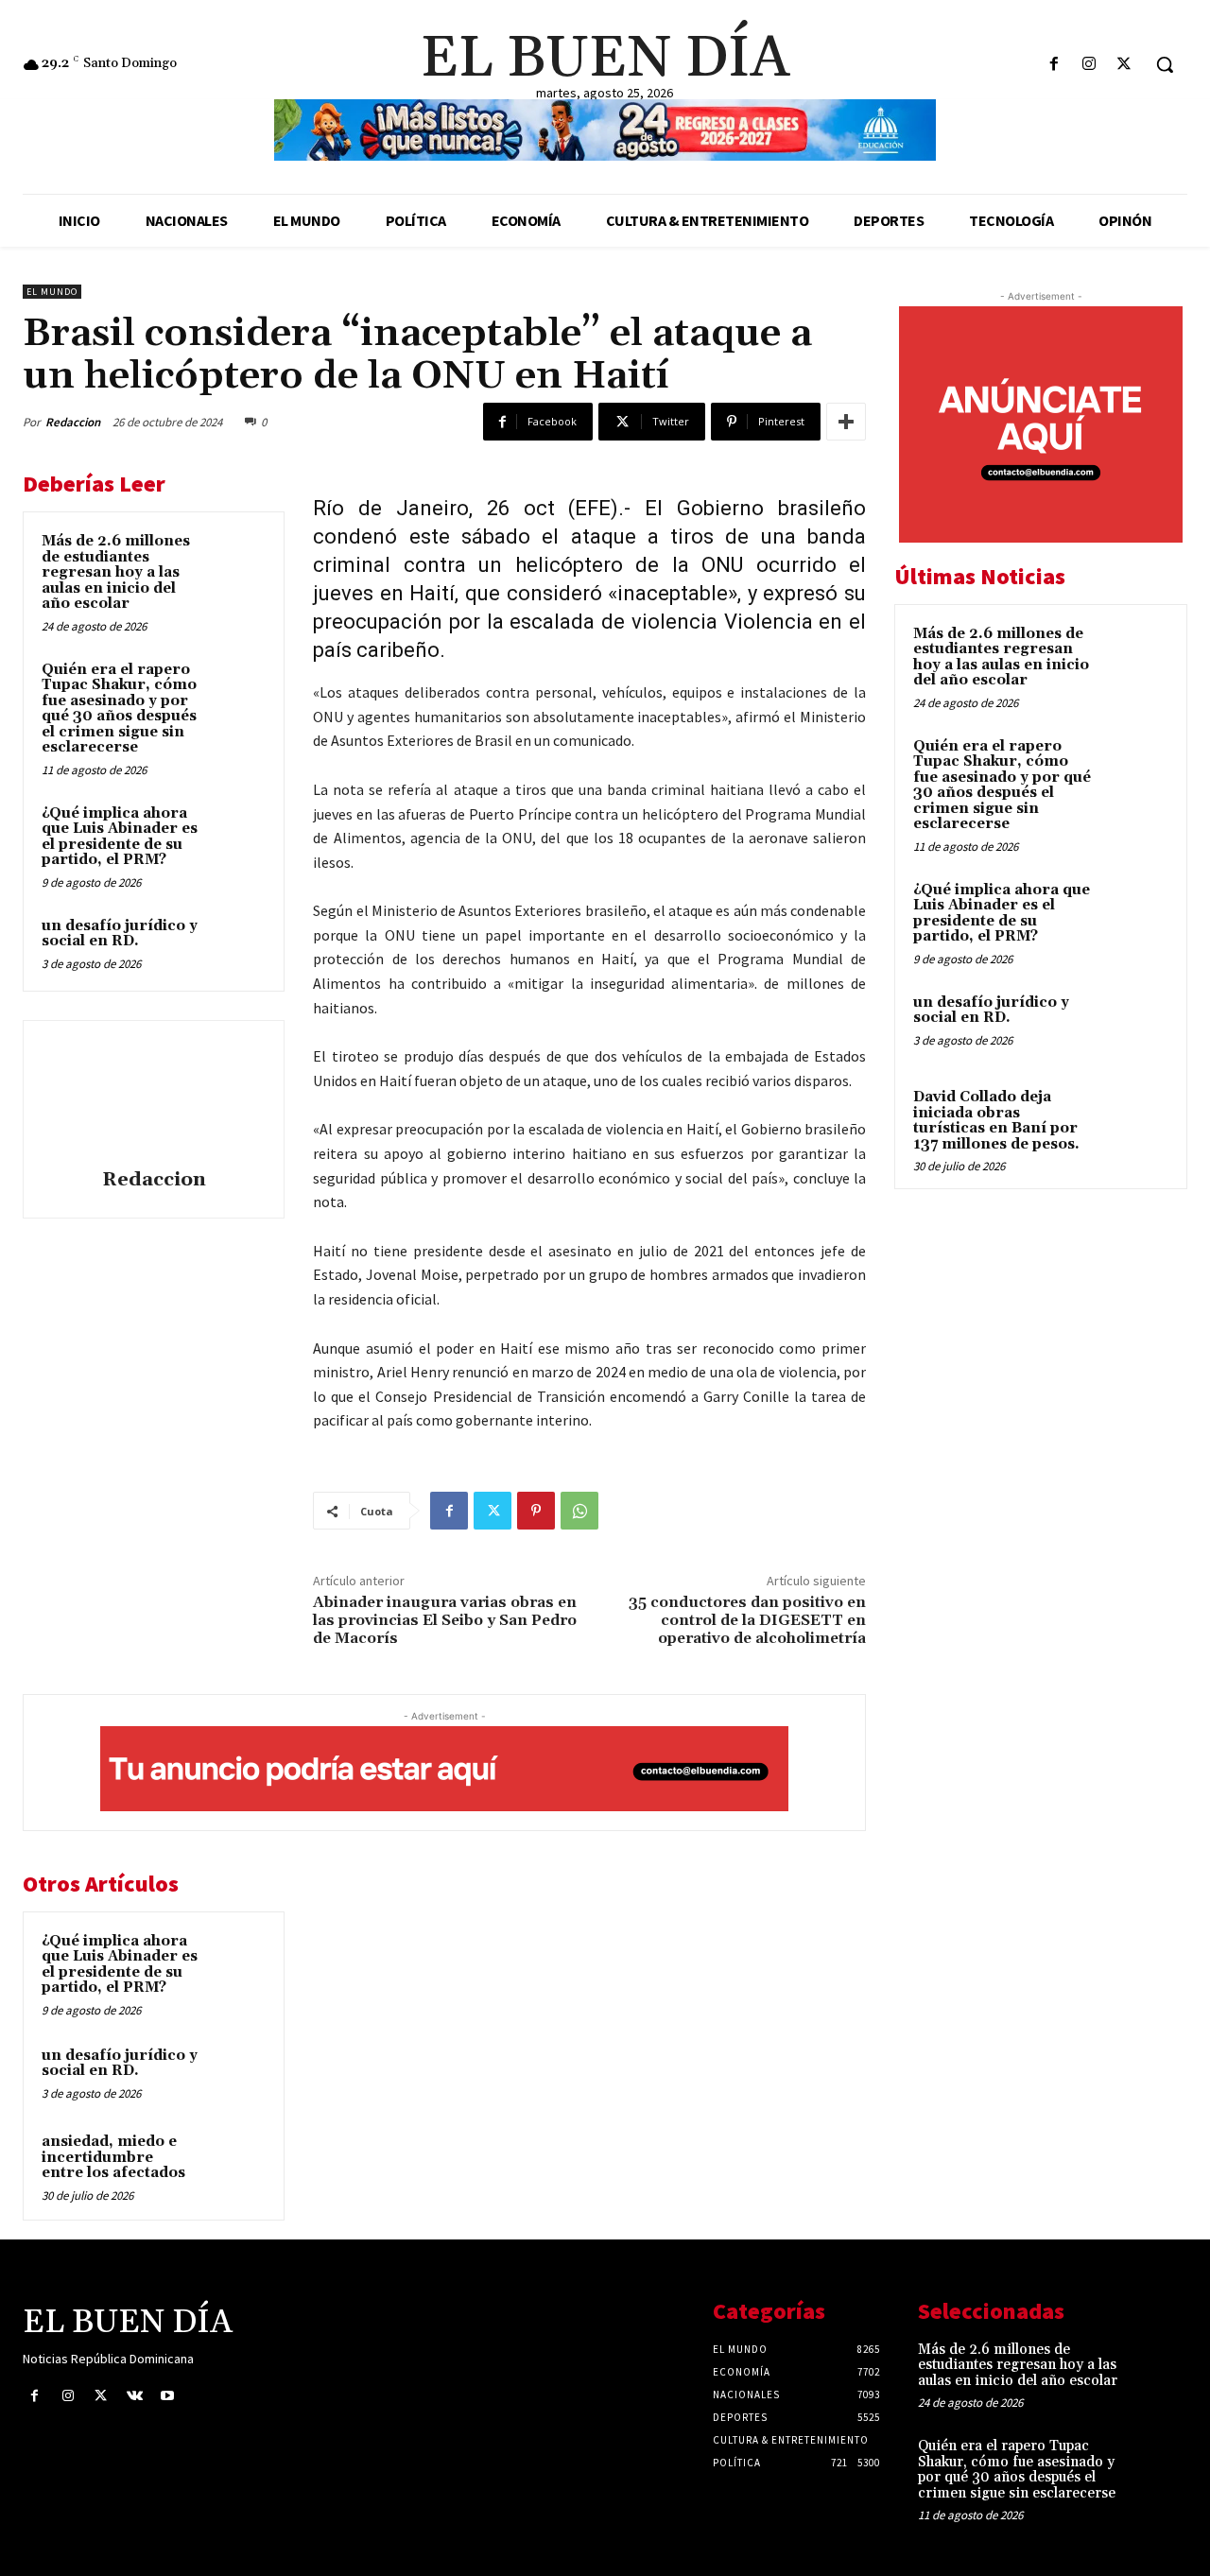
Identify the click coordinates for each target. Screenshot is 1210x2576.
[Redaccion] (154, 1098)
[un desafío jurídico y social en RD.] (237, 944)
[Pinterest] (536, 1511)
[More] (846, 422)
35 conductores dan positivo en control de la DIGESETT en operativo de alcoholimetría (747, 1620)
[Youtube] (168, 2396)
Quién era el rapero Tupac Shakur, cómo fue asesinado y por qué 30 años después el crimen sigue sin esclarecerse (119, 709)
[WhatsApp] (579, 1511)
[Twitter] (1124, 65)
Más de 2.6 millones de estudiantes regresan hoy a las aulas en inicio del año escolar (116, 572)
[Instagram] (1089, 65)
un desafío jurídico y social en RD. (120, 934)
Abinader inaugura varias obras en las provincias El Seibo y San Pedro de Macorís (445, 1620)
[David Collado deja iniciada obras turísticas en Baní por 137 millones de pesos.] (1135, 1119)
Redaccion (73, 422)
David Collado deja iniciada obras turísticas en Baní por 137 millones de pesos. (996, 1121)
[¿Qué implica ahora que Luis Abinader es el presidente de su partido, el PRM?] (237, 832)
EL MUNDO (52, 292)
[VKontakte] (135, 2396)
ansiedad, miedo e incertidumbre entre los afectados (113, 2157)
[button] (1165, 64)
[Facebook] (1054, 65)
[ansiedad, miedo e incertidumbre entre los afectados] (237, 2160)
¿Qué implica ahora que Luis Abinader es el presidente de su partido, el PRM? (120, 837)
